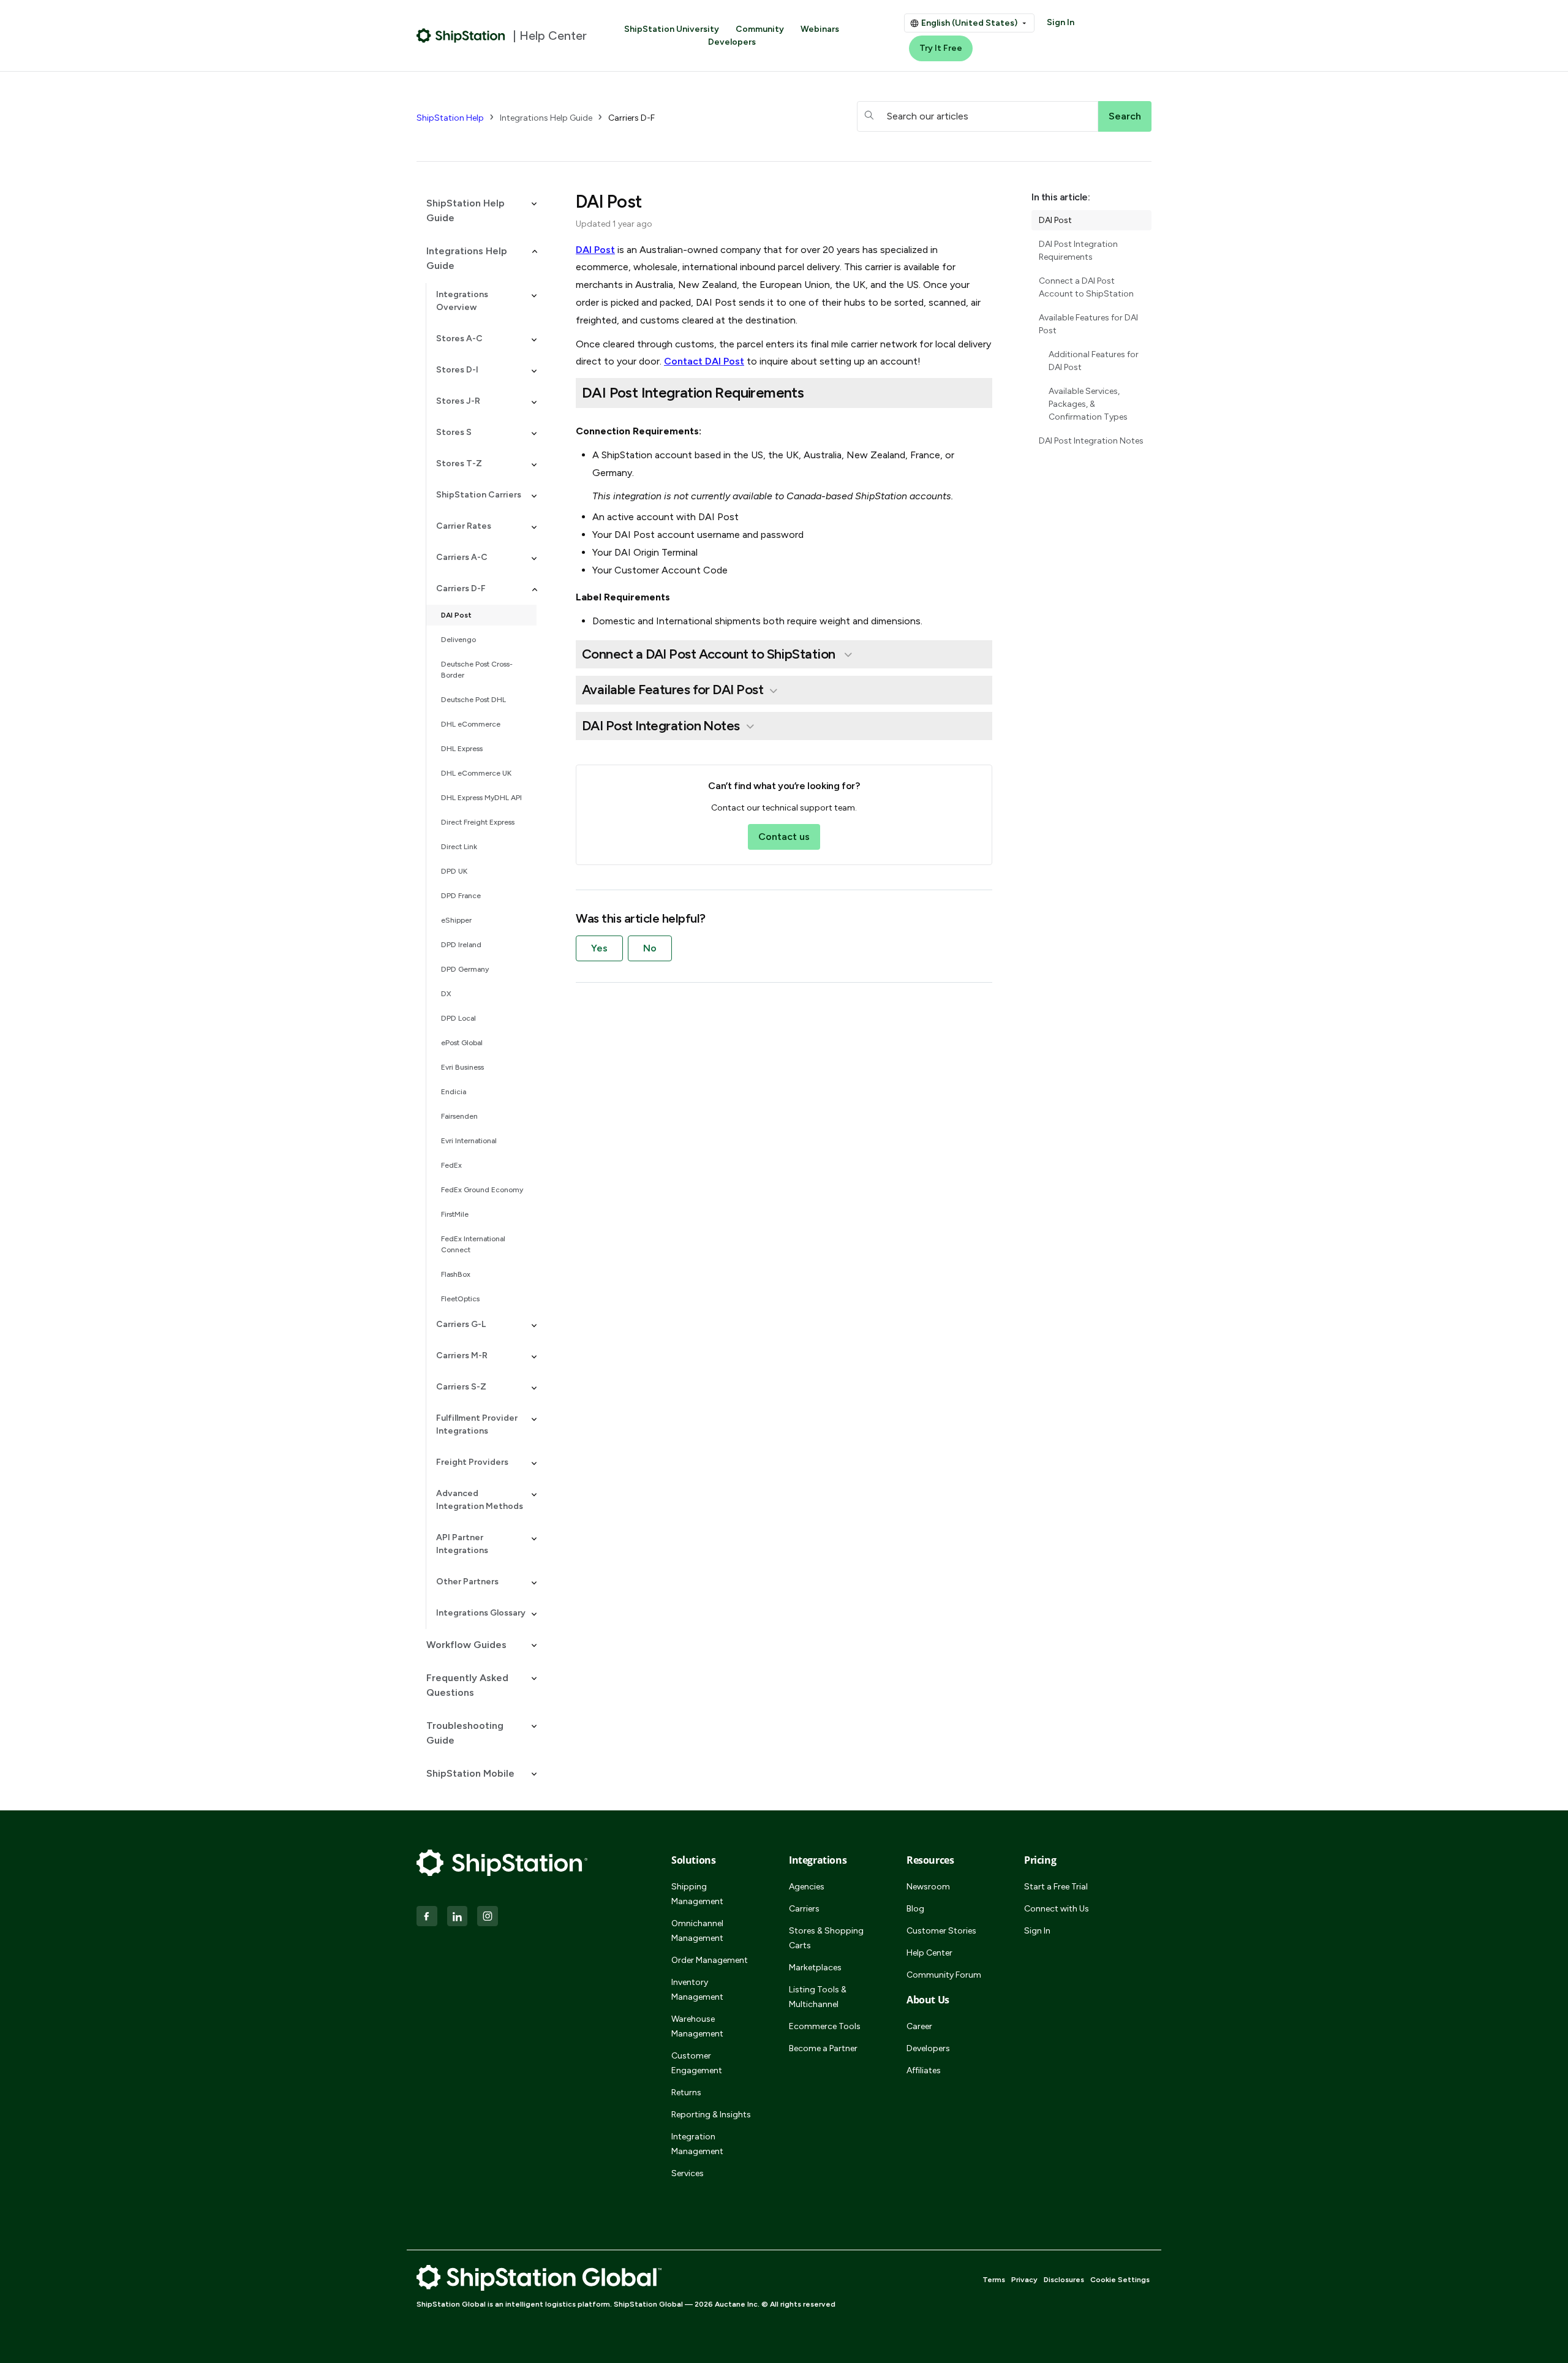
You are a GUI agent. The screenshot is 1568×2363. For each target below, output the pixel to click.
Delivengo (458, 640)
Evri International (469, 1141)
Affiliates (924, 2070)
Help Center (929, 1953)
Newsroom (928, 1887)
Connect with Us (1057, 1909)
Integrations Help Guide (546, 118)
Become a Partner (823, 2048)
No (650, 948)
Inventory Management (697, 1990)
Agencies (807, 1887)
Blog (915, 1909)
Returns (686, 2093)
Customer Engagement (697, 2063)
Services (688, 2173)
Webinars (820, 29)
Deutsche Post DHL (473, 700)
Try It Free (941, 48)
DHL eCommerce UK (476, 773)
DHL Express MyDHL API (481, 798)
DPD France (461, 896)
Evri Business (462, 1067)
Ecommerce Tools (825, 2026)
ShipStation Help (450, 118)
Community (760, 29)
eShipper (456, 920)
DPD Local (458, 1018)
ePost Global (462, 1043)
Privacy (1024, 2280)
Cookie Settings (1120, 2280)
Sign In (1061, 22)
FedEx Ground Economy (482, 1190)
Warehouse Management (697, 2026)
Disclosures (1064, 2280)
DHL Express (462, 749)
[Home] (461, 36)
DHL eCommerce (471, 724)
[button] (477, 211)
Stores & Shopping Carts (826, 1938)
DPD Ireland (461, 945)
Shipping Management (697, 1894)
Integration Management (697, 2144)
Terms (994, 2280)
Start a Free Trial (1056, 1887)
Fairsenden (459, 1116)
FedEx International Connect (473, 1244)
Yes (599, 948)
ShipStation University (672, 29)
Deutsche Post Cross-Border (477, 670)
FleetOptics (460, 1299)
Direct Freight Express (478, 822)
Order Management (710, 1960)
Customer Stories (941, 1931)
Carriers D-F (631, 118)
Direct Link (459, 847)
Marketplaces (815, 1968)
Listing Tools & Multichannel (818, 1997)
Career (919, 2026)
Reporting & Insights (711, 2115)
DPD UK (454, 871)
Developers (732, 42)
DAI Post (456, 615)
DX (446, 994)
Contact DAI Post (704, 361)
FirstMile (455, 1214)
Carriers (804, 1909)
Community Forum (944, 1975)
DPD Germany (465, 969)
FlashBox (456, 1274)
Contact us (784, 837)
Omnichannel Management (697, 1931)
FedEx (451, 1165)
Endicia (454, 1092)
